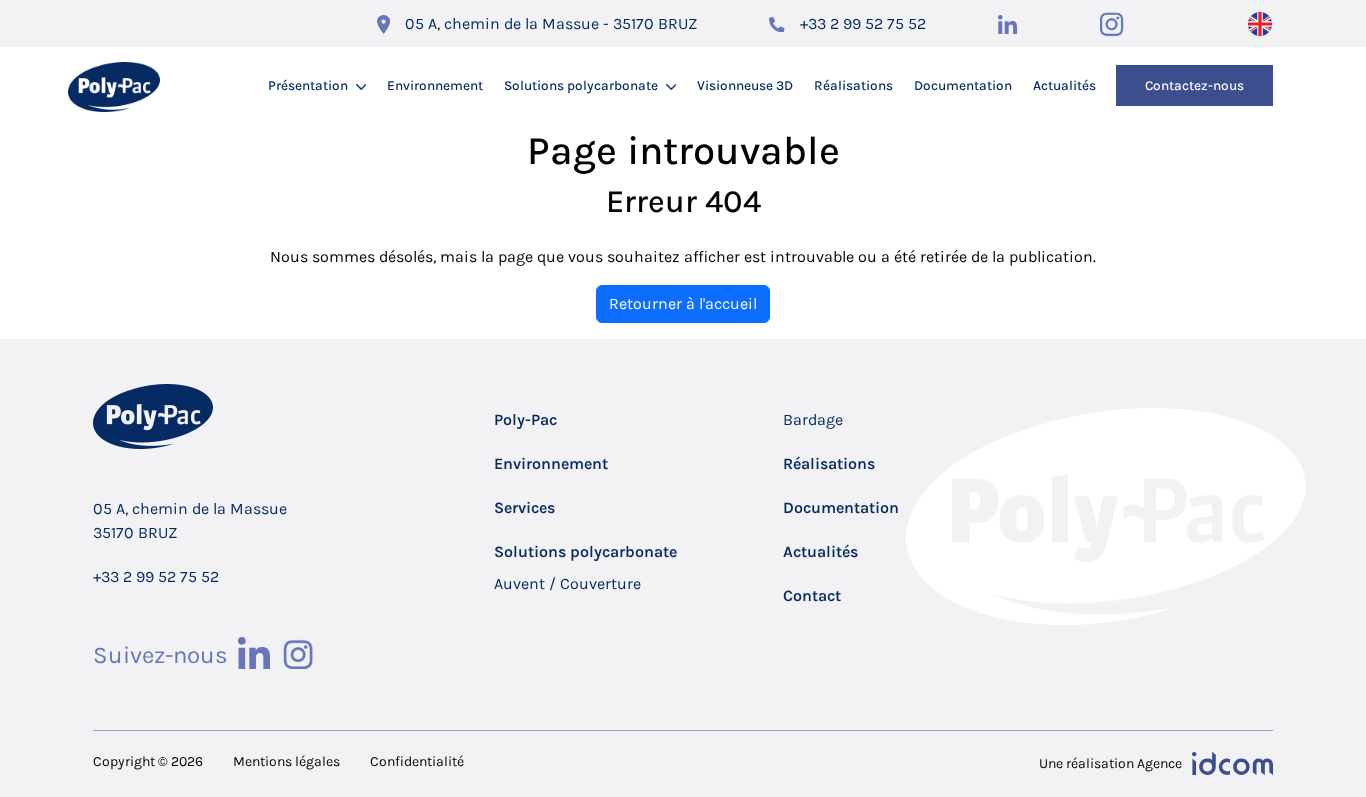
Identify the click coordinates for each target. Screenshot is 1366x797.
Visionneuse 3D (745, 85)
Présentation (308, 85)
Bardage (813, 419)
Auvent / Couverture (567, 583)
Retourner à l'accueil (683, 303)
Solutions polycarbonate (581, 85)
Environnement (435, 85)
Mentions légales (286, 761)
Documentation (963, 85)
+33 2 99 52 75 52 (863, 23)
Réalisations (853, 85)
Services (524, 507)
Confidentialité (417, 761)
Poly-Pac (525, 419)
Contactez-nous (1194, 85)
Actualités (1064, 85)
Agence (1159, 763)
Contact (812, 595)
